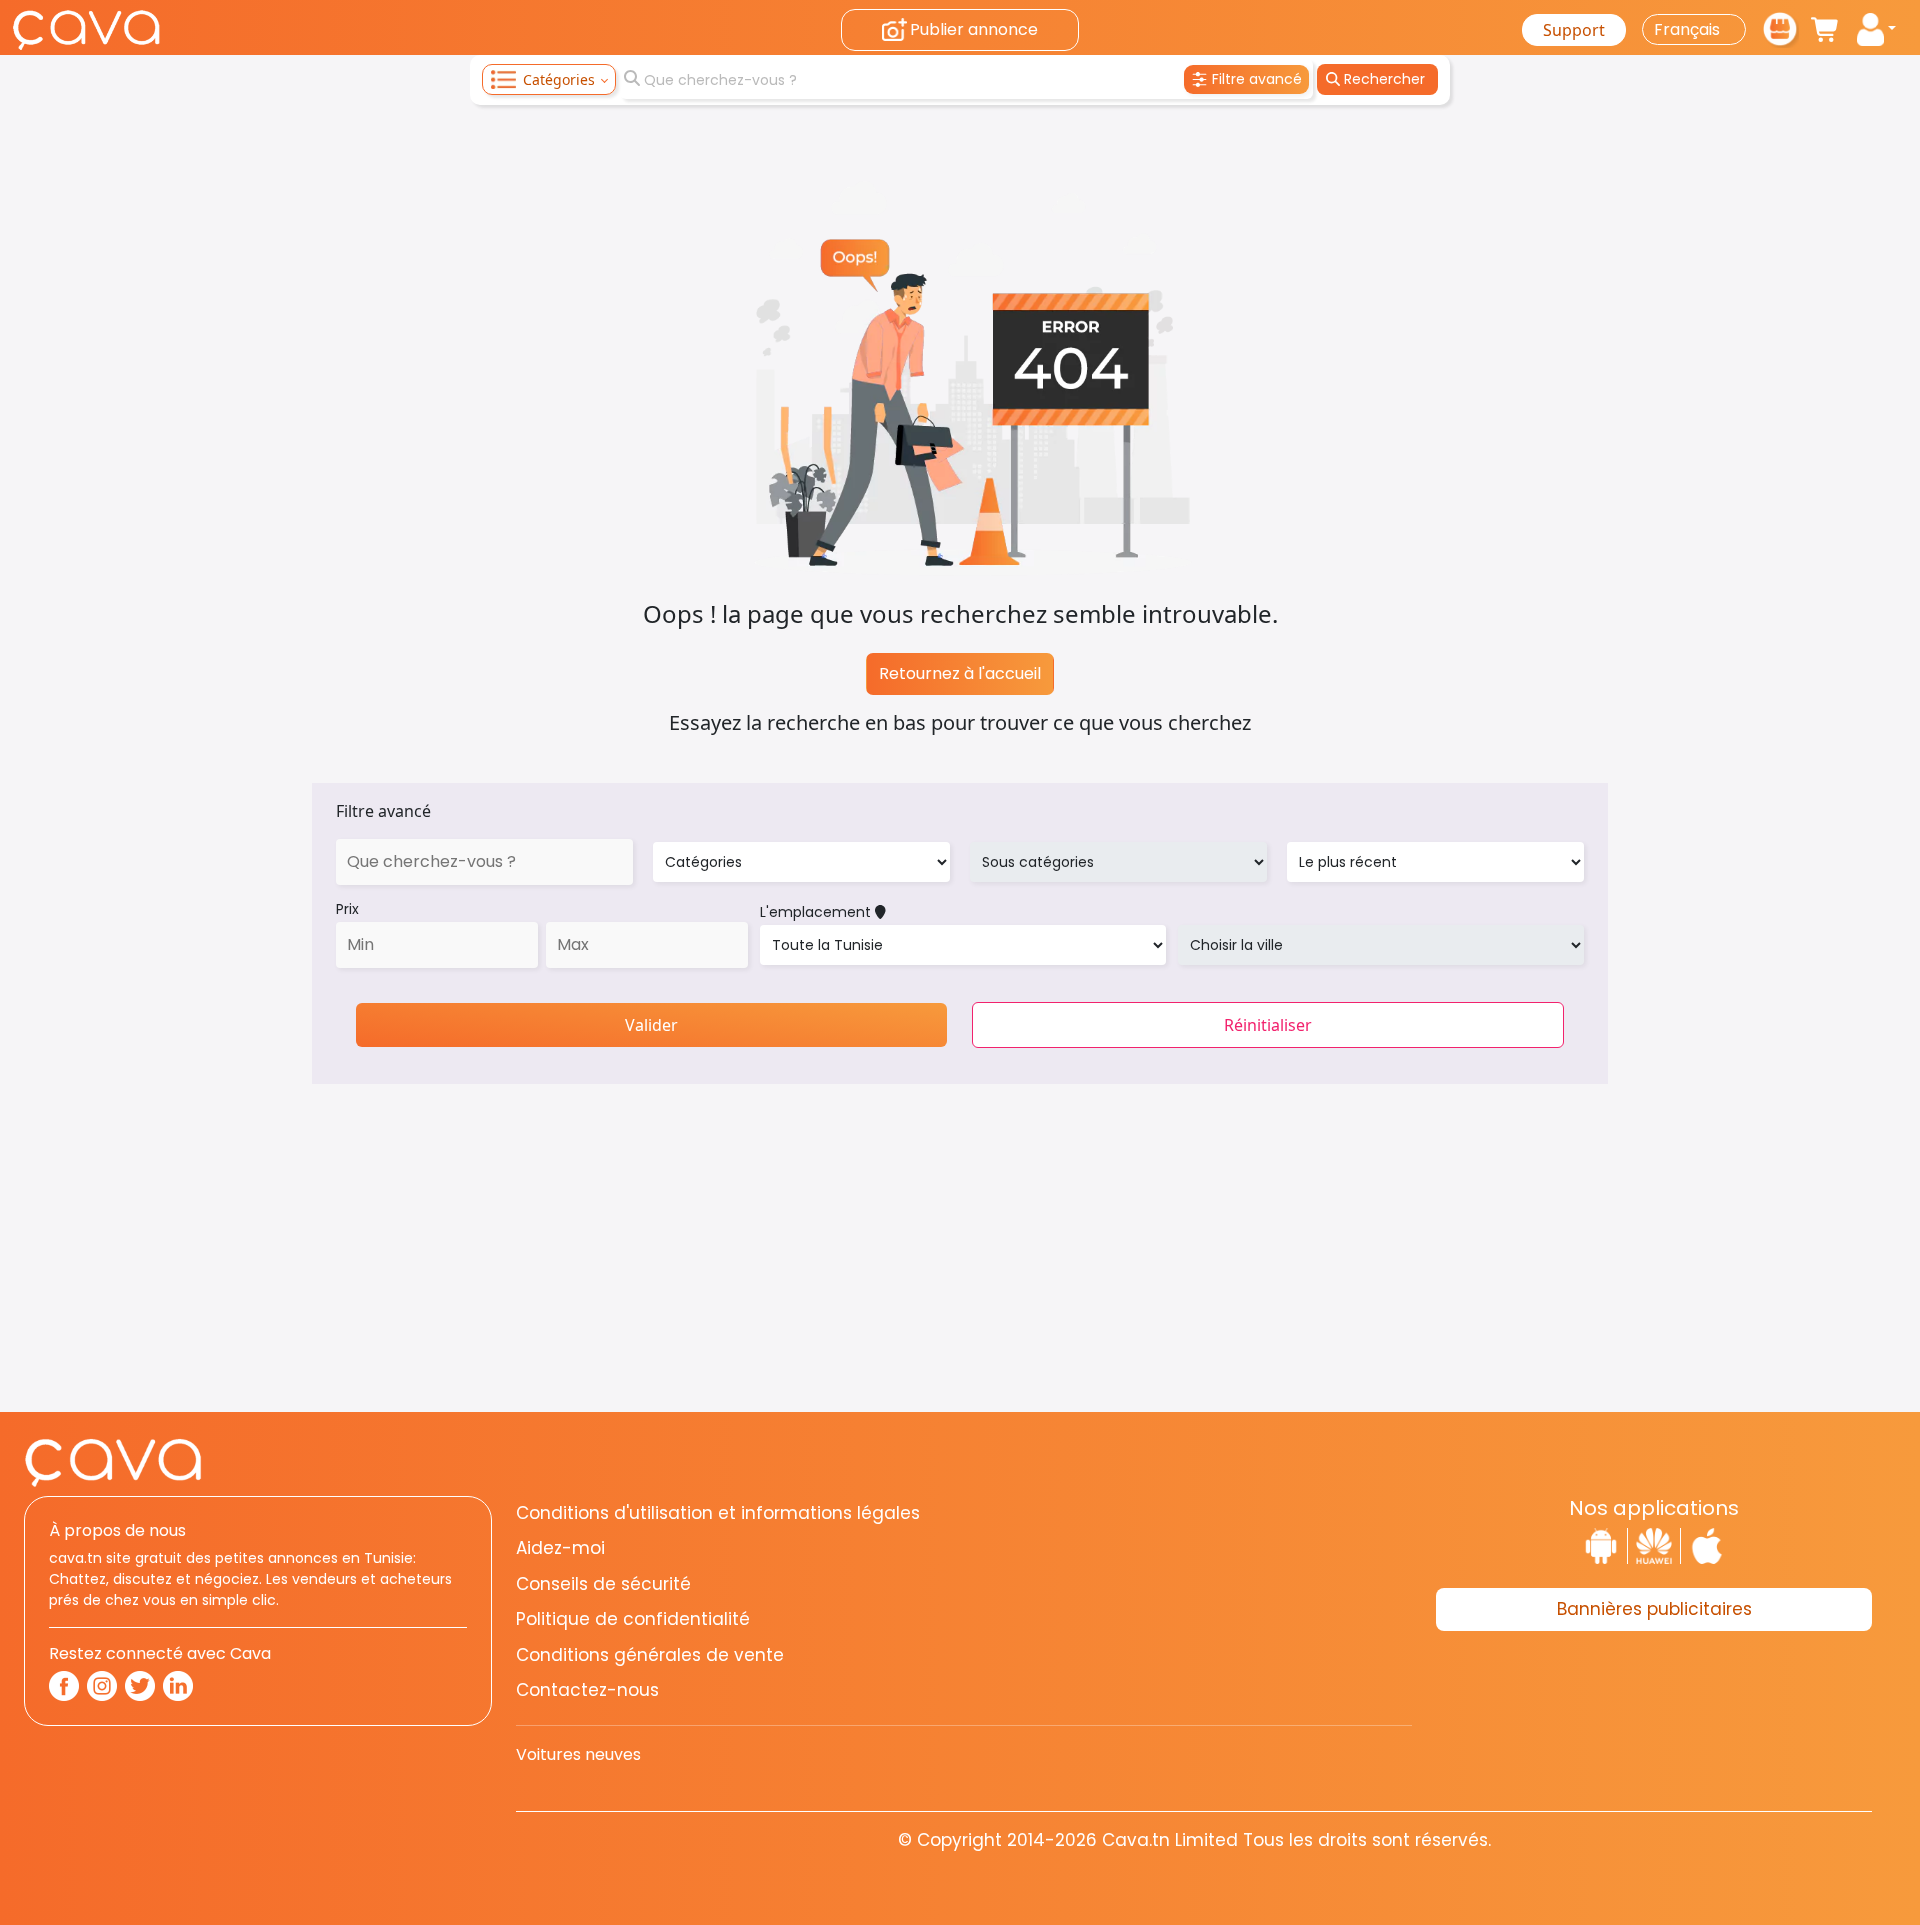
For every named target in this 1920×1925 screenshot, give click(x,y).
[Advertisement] (960, 1272)
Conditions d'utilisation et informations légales (718, 1513)
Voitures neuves (578, 1754)
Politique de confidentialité (633, 1619)
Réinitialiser (1268, 1025)
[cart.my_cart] (1826, 30)
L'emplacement (817, 912)
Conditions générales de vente (650, 1655)
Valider (651, 1025)
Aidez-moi (560, 1548)
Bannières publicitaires (1654, 1609)
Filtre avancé (383, 811)
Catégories (559, 79)
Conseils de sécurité (603, 1584)
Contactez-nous (587, 1690)
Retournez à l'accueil (960, 673)
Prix (347, 909)
